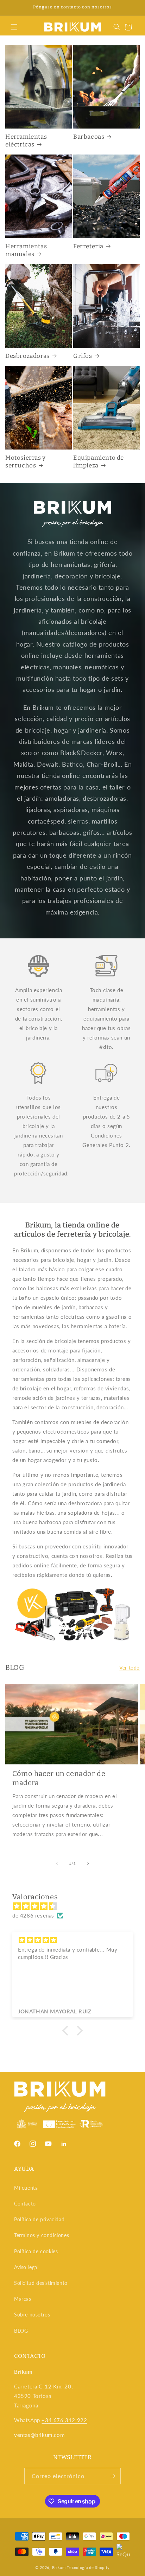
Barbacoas (89, 137)
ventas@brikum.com (39, 2435)
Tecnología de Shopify (88, 2567)
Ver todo (130, 1668)
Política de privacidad (39, 2219)
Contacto (25, 2204)
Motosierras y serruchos (26, 462)
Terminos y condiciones (42, 2235)
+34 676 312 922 (64, 2420)
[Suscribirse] (113, 2476)
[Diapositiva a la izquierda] (57, 1863)
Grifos (83, 356)
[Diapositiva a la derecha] (88, 1863)
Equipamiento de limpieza (99, 462)
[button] (14, 27)
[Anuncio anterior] (13, 8)
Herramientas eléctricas (26, 141)
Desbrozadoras (27, 356)
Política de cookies (36, 2251)
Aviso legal (26, 2267)
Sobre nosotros (32, 2315)
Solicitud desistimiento (41, 2283)
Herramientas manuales (26, 250)
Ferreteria (88, 246)
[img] (76, 1906)
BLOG (21, 2331)
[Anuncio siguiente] (132, 8)
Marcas (23, 2299)
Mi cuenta (26, 2188)
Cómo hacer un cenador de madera (59, 1778)
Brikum (59, 2567)
